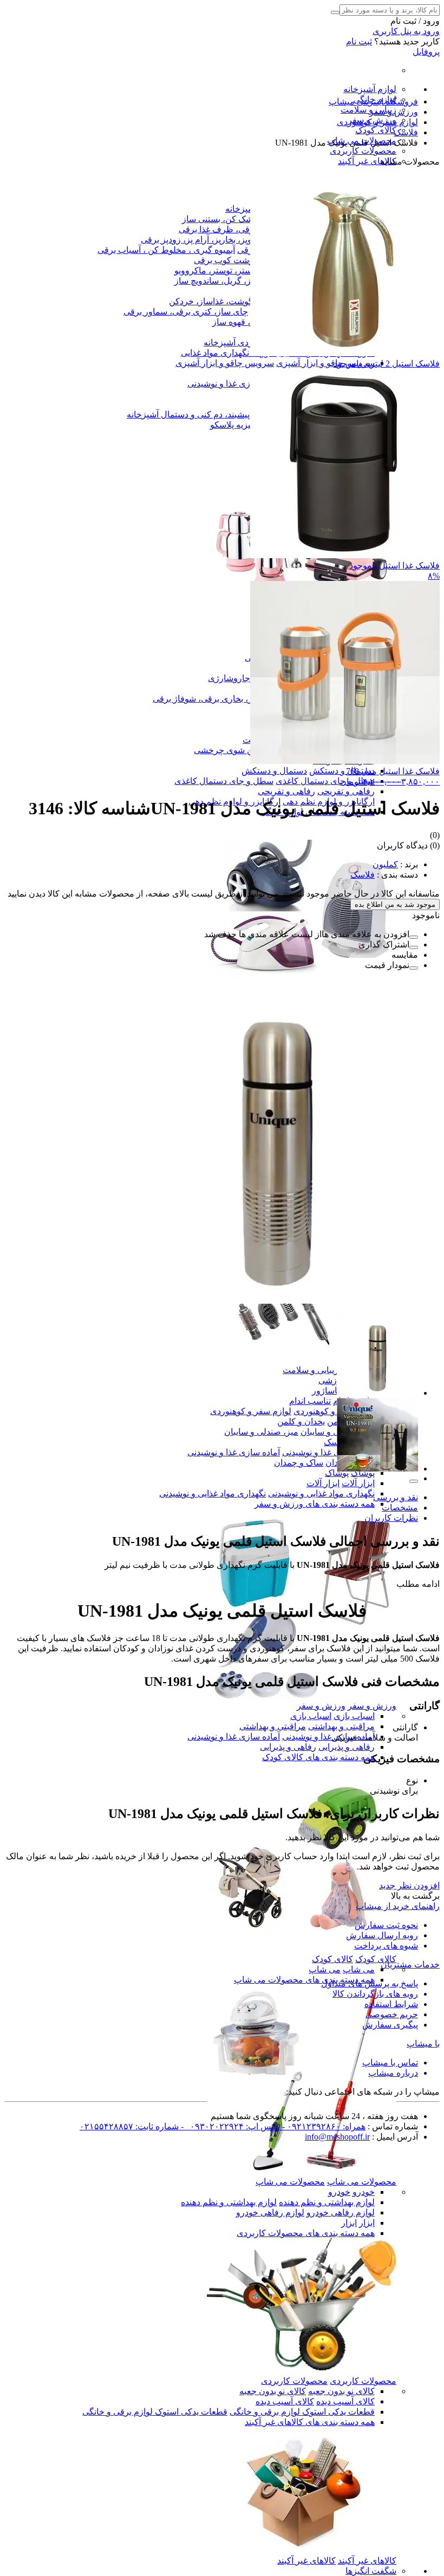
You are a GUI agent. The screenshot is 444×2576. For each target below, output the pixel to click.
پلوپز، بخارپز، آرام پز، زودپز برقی (199, 240)
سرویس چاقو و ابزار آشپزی (325, 363)
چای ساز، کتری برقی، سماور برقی (186, 312)
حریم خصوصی (392, 2014)
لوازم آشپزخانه (370, 89)
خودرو (364, 2192)
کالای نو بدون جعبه (341, 2391)
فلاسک (336, 1442)
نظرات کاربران (391, 1518)
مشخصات (400, 1508)
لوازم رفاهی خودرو (341, 2212)
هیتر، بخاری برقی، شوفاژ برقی (208, 699)
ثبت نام (359, 41)
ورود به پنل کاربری (406, 31)
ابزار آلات (358, 1483)
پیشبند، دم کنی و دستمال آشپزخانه (188, 414)
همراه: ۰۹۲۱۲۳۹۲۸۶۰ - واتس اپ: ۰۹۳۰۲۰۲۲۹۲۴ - (272, 2126)
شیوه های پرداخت (386, 1946)
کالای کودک (376, 130)
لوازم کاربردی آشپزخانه (246, 342)
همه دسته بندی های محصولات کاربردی (306, 2233)
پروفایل (426, 52)
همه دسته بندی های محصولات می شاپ (304, 1980)
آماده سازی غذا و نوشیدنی (234, 384)
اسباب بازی (354, 1716)
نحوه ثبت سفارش (386, 1925)
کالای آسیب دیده (345, 2401)
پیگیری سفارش (390, 2025)
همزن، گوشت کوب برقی (239, 260)
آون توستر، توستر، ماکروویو (224, 270)
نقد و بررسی (396, 1497)
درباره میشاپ (393, 2073)
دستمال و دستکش (342, 771)
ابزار (367, 2223)
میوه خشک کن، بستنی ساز (230, 219)
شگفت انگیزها (371, 2571)
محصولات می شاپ (362, 2182)
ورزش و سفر (372, 1706)
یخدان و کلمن (301, 1421)
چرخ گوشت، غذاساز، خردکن (220, 301)
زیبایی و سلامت (368, 110)
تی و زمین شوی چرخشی (239, 750)
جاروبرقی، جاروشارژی (249, 678)
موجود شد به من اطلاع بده (395, 904)
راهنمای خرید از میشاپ (398, 1906)
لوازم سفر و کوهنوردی (334, 1411)
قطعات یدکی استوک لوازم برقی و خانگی (302, 2412)
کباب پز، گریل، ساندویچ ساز (224, 281)
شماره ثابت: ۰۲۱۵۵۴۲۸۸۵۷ (129, 2126)
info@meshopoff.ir (337, 2137)
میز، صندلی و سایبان (261, 1432)
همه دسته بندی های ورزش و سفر (315, 1504)
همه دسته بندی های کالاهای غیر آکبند (310, 2422)
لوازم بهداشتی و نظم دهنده (327, 2202)
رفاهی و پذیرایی (347, 1747)
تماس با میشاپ (390, 2062)
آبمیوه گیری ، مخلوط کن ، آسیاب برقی (166, 250)
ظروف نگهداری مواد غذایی (229, 353)
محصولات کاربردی (363, 151)
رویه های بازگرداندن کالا (375, 1994)
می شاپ (359, 1969)
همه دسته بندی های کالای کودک (318, 1757)
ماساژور (327, 1391)
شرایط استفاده (391, 2004)
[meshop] (302, 2171)
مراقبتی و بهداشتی (341, 1726)
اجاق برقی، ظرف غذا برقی (227, 229)
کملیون (385, 864)
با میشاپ (423, 2044)
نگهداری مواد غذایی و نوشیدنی (321, 1493)
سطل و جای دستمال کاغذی (325, 781)
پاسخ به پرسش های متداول (370, 1983)
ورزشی (332, 1380)
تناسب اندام (310, 1401)
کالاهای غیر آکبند (367, 161)
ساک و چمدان (299, 1463)
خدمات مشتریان (410, 1964)
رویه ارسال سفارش (382, 1935)
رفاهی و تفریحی (346, 791)
